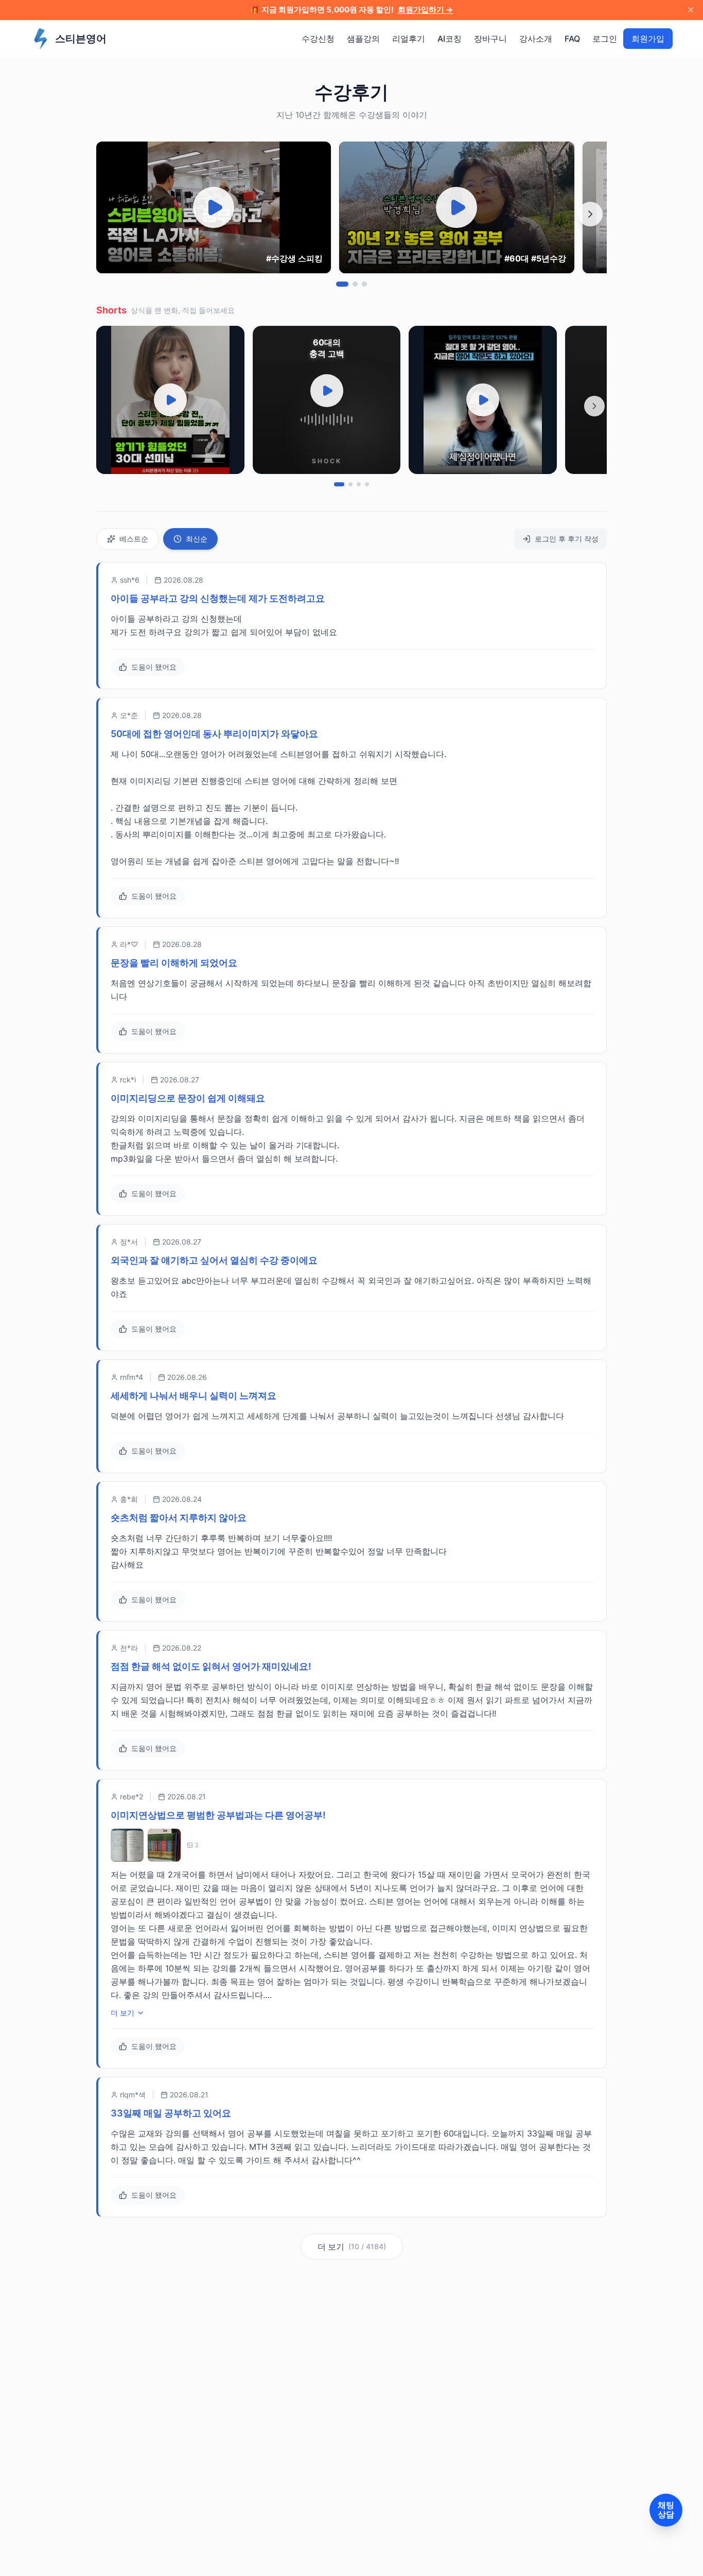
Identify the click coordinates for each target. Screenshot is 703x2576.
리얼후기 (409, 39)
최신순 (197, 539)
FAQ (572, 39)
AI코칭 (450, 39)
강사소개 (536, 39)
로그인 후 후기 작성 (567, 539)
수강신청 (318, 39)
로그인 (605, 39)
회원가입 (648, 39)
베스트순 (134, 539)
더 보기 (122, 2013)
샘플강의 (363, 39)
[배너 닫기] (691, 10)
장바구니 (490, 39)
